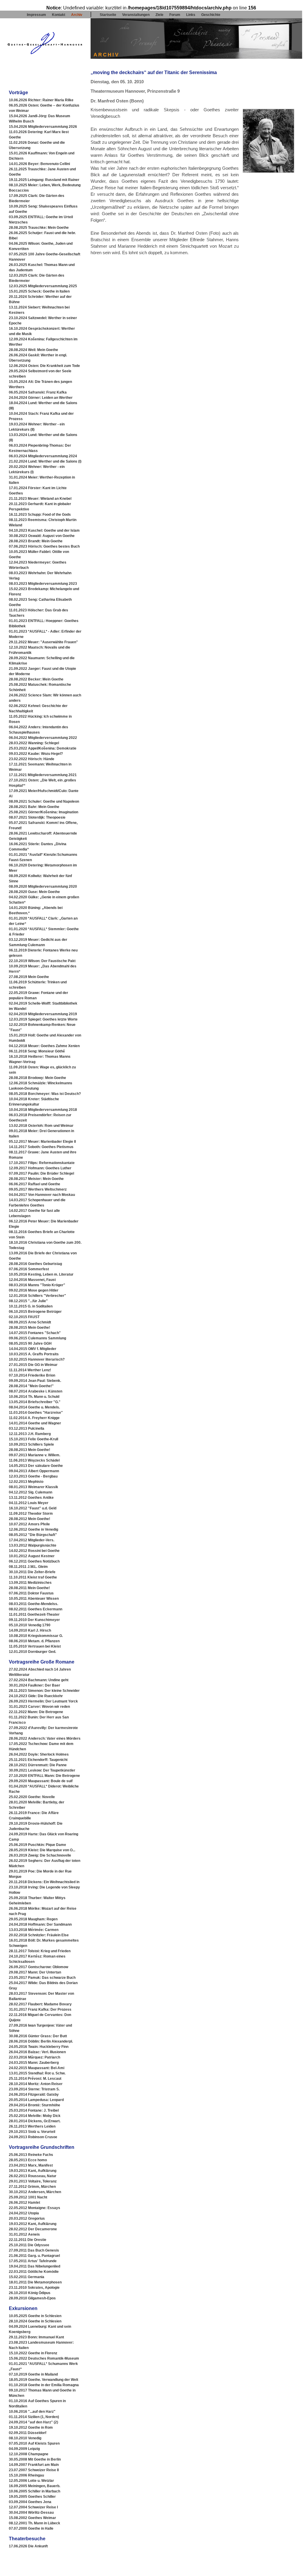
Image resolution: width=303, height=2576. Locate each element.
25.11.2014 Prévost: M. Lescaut (35, 2079)
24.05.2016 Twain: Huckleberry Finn (39, 2047)
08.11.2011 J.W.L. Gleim (28, 1567)
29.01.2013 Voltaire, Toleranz (33, 2181)
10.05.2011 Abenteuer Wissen (34, 1599)
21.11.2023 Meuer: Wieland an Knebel (40, 499)
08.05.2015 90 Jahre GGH (30, 1343)
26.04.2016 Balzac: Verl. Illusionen (37, 2052)
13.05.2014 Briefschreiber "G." (35, 1402)
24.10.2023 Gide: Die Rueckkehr (36, 1696)
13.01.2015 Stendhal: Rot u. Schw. (37, 2073)
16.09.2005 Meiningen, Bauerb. (35, 2486)
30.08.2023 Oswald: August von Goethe (42, 536)
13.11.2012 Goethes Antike (31, 1498)
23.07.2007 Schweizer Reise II (34, 2470)
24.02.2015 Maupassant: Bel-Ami (37, 2068)
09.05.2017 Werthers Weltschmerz (38, 1189)
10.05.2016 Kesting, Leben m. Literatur (41, 1274)
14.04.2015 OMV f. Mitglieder (33, 1349)
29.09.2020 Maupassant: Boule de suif (41, 1781)
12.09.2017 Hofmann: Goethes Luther (40, 1168)
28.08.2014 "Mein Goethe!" (31, 1386)
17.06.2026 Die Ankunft (28, 2546)
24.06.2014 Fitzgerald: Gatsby (34, 2095)
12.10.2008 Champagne (29, 2454)
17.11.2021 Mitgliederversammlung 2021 (43, 775)
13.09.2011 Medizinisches (30, 1583)
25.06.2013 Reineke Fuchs (31, 2155)
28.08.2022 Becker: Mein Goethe (36, 679)
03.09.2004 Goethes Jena (30, 2502)
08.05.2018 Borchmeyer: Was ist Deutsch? (45, 1094)
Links (191, 15)
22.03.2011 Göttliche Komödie (34, 2272)
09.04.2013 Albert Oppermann (34, 1471)
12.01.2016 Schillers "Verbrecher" (37, 1296)
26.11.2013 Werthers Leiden (32, 2126)
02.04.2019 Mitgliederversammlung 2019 (43, 1014)
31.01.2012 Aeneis (24, 2234)
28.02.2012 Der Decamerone (33, 2229)
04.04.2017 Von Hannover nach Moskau (42, 1195)
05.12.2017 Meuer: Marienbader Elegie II (42, 1142)
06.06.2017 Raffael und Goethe (35, 1184)
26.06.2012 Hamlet (24, 2203)
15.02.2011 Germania (27, 2277)
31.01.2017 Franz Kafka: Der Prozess (40, 2009)
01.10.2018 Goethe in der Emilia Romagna (44, 2385)
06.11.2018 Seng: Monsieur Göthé (37, 1051)
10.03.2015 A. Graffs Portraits (34, 1354)
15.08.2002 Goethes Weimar (32, 2518)
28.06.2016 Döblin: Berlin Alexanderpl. (41, 2041)
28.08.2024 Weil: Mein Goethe (33, 350)
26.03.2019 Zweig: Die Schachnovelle (40, 1855)
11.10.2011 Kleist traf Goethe (33, 1577)
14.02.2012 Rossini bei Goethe (34, 1551)
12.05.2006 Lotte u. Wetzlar (31, 2481)
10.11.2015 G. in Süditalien (31, 1306)
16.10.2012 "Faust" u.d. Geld (33, 1508)
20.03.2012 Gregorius (27, 2219)
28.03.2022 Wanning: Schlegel (34, 743)
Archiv (77, 15)
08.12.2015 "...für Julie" (28, 1301)
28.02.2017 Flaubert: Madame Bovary (40, 2004)
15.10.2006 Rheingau (26, 2475)
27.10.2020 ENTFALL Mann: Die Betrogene (44, 1776)
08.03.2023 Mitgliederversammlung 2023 (43, 584)
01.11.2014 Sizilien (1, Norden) (34, 2417)
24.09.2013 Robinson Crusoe (33, 2137)
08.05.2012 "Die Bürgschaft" (33, 1535)
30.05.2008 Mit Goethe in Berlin (35, 2459)
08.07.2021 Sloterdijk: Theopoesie (37, 817)
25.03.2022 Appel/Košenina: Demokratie (43, 748)
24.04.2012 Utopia (24, 2213)
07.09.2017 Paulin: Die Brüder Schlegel (41, 1173)
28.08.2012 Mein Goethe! (30, 1519)
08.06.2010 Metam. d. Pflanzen (34, 1641)
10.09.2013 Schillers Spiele (31, 1444)
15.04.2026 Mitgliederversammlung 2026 (43, 127)
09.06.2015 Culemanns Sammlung (37, 1338)
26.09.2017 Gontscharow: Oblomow (39, 1967)
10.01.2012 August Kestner (32, 1556)
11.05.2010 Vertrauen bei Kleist (35, 1646)
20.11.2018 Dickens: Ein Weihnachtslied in (44, 1882)
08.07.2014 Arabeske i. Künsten (36, 1391)
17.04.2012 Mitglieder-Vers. (32, 1540)
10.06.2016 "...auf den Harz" (32, 2412)
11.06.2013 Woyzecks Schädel (34, 1460)
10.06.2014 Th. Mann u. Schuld (34, 1397)
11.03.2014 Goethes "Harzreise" (36, 1413)
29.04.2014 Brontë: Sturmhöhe (35, 2105)
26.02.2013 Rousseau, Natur (33, 2176)
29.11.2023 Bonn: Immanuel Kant (36, 2337)
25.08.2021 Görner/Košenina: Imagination (44, 812)
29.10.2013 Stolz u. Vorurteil (32, 2132)
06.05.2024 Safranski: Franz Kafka (38, 392)
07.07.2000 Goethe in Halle (31, 2528)
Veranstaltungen (136, 15)
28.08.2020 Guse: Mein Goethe (34, 892)
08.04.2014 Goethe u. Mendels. (34, 1407)
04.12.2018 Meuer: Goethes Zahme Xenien (44, 1046)
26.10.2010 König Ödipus (30, 2293)
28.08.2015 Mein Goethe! (30, 1328)
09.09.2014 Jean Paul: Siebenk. (35, 1381)
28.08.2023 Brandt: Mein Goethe (36, 541)
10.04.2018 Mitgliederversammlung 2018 (43, 1110)
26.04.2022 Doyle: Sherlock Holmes (39, 1754)
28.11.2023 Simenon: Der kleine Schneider (44, 1691)
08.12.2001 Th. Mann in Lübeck (35, 2523)
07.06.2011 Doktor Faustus (31, 1593)
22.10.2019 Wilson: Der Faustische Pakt (42, 961)
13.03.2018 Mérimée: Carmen (34, 1930)
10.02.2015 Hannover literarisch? (37, 1359)
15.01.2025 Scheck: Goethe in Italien (39, 291)
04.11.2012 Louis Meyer (29, 1503)
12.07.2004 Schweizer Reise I (33, 2507)
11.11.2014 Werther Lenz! (30, 1370)
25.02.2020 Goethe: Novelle (32, 1797)
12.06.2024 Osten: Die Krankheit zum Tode (44, 366)
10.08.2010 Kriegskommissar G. (36, 1636)
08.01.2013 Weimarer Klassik (33, 1487)
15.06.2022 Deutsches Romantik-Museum (44, 2358)
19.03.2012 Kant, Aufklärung (33, 2224)
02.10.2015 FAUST (24, 1317)
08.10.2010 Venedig (25, 2438)
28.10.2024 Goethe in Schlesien (35, 2321)
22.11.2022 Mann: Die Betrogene (36, 1712)
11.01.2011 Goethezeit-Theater (34, 1615)
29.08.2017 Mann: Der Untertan (35, 1972)
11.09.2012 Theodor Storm (31, 1514)
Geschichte (211, 15)
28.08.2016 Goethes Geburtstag (35, 1264)
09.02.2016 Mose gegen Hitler (34, 1290)
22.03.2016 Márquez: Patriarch (35, 2057)
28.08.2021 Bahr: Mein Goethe (34, 807)
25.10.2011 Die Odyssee (29, 2245)
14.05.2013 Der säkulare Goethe (36, 1466)
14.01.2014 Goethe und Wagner (35, 1423)
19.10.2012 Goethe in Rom (31, 2428)
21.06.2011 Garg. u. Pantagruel (34, 2256)
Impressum (36, 15)
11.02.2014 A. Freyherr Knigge (34, 1418)
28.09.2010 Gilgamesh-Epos (32, 2298)
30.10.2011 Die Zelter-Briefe (32, 1572)
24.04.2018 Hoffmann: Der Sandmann (40, 1924)
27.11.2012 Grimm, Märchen (32, 2187)
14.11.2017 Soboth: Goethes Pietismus (41, 1147)
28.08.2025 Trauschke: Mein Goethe (39, 228)
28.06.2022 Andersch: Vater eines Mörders (45, 1738)
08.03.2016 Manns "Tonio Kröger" (37, 1285)
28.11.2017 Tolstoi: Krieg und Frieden (40, 1951)
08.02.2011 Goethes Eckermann (36, 1609)
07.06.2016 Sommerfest (29, 1269)
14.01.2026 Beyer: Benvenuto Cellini (39, 164)
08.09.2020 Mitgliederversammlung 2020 (43, 887)
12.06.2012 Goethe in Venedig (33, 1529)
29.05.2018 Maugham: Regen (33, 1919)
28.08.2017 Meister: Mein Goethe (36, 1179)
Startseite (108, 15)
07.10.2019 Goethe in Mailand (33, 2374)
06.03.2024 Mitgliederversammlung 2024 (43, 456)
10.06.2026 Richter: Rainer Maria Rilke (41, 100)
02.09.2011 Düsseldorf (28, 2433)
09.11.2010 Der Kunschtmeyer (34, 1620)
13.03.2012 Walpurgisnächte (33, 1545)
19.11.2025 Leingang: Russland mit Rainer (44, 180)
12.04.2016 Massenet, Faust (32, 1280)
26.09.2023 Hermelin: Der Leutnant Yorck (43, 1701)
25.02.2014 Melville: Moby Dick (35, 2116)
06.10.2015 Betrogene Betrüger (35, 1312)
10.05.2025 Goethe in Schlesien (35, 2316)
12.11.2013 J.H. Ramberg (30, 1434)
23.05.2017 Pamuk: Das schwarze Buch (42, 1978)
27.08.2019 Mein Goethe (29, 977)
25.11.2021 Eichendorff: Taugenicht (38, 1760)
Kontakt (59, 15)
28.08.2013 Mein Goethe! (30, 1450)
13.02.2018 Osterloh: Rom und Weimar (41, 1126)
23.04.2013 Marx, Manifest (31, 2165)
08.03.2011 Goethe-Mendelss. (33, 1604)
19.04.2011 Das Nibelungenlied (35, 2266)
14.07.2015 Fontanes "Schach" (35, 1333)
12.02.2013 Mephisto (26, 1482)
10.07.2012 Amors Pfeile (29, 1524)
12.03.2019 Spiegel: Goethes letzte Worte (43, 1019)
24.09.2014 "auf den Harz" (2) (33, 2422)
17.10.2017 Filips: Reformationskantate (42, 1163)
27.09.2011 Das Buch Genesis (34, 2250)
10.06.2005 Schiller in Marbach (35, 2491)
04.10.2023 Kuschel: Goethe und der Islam (44, 530)
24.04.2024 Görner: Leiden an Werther (41, 398)
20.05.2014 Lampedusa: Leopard (36, 2100)
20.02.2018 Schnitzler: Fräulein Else (39, 1935)
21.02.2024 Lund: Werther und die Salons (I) (45, 461)
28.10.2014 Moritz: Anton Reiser (36, 2084)
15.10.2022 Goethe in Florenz (33, 2353)
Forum (175, 15)
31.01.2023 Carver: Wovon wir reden (39, 1707)
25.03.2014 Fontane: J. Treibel (34, 2110)
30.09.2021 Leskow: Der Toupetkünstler (42, 1770)
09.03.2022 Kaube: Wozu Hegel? (36, 754)
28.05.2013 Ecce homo (28, 2160)
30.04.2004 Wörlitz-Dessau (31, 2513)
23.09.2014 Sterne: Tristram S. (34, 2089)
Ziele (159, 15)
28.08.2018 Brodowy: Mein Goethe (37, 1078)
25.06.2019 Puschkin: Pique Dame (37, 1845)
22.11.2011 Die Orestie (28, 2240)
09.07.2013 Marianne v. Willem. (35, 1455)
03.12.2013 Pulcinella (27, 1429)
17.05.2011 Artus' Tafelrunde (33, 2261)
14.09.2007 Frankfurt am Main (34, 2465)
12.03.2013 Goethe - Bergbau (33, 1476)
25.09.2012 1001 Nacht (28, 2197)
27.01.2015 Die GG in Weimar (33, 1365)
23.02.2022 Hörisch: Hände (32, 759)
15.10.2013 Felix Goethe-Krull (33, 1439)
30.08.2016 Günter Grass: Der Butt (38, 2036)
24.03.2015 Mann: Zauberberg (34, 2063)
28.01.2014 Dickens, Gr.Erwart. (35, 2121)
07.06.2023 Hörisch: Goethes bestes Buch (44, 546)
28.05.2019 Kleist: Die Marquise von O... (42, 1850)
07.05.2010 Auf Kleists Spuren (34, 2443)
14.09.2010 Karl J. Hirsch (30, 1630)
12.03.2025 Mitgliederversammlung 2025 (43, 286)
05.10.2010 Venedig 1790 (30, 1625)
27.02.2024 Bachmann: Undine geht (39, 1680)
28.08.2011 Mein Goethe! (29, 1588)
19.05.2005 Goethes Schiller (32, 2497)
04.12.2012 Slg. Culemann (31, 1492)
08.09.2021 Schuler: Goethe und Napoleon (44, 801)
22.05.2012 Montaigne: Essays (35, 2208)
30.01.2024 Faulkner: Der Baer (35, 1685)
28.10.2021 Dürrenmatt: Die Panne (38, 1765)
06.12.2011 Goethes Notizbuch (34, 1561)
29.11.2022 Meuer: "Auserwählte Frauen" (43, 642)
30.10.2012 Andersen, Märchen (35, 2192)
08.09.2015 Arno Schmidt (30, 1322)
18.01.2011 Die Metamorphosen (35, 2282)
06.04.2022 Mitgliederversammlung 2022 (43, 738)
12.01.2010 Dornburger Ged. (32, 1652)
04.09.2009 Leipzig (24, 2449)
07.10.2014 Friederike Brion (32, 1375)
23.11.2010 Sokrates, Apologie (34, 2288)
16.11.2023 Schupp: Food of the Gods (40, 515)
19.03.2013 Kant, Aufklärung (33, 2171)
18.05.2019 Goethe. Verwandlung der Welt (44, 2380)
